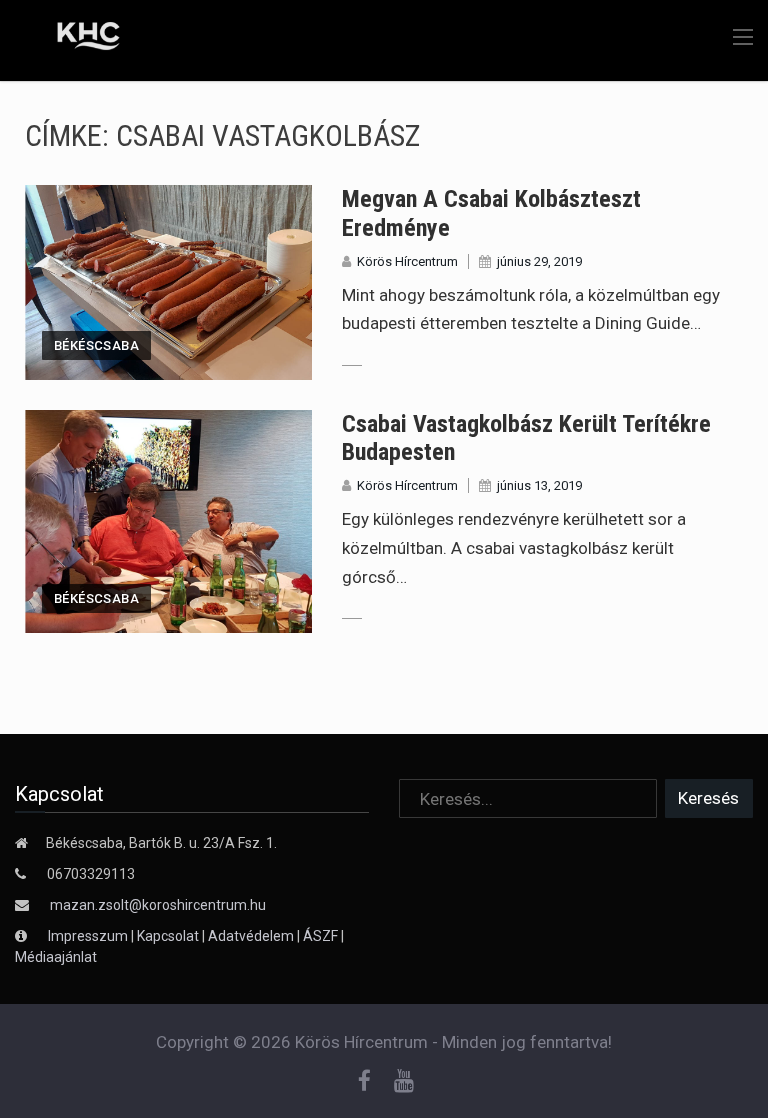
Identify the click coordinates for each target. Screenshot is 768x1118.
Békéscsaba (96, 345)
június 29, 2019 (539, 261)
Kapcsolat (168, 936)
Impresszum (89, 936)
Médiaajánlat (56, 957)
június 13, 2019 (539, 485)
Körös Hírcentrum (407, 261)
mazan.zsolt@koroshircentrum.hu (158, 905)
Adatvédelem (251, 936)
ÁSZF (320, 936)
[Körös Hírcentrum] (73, 39)
